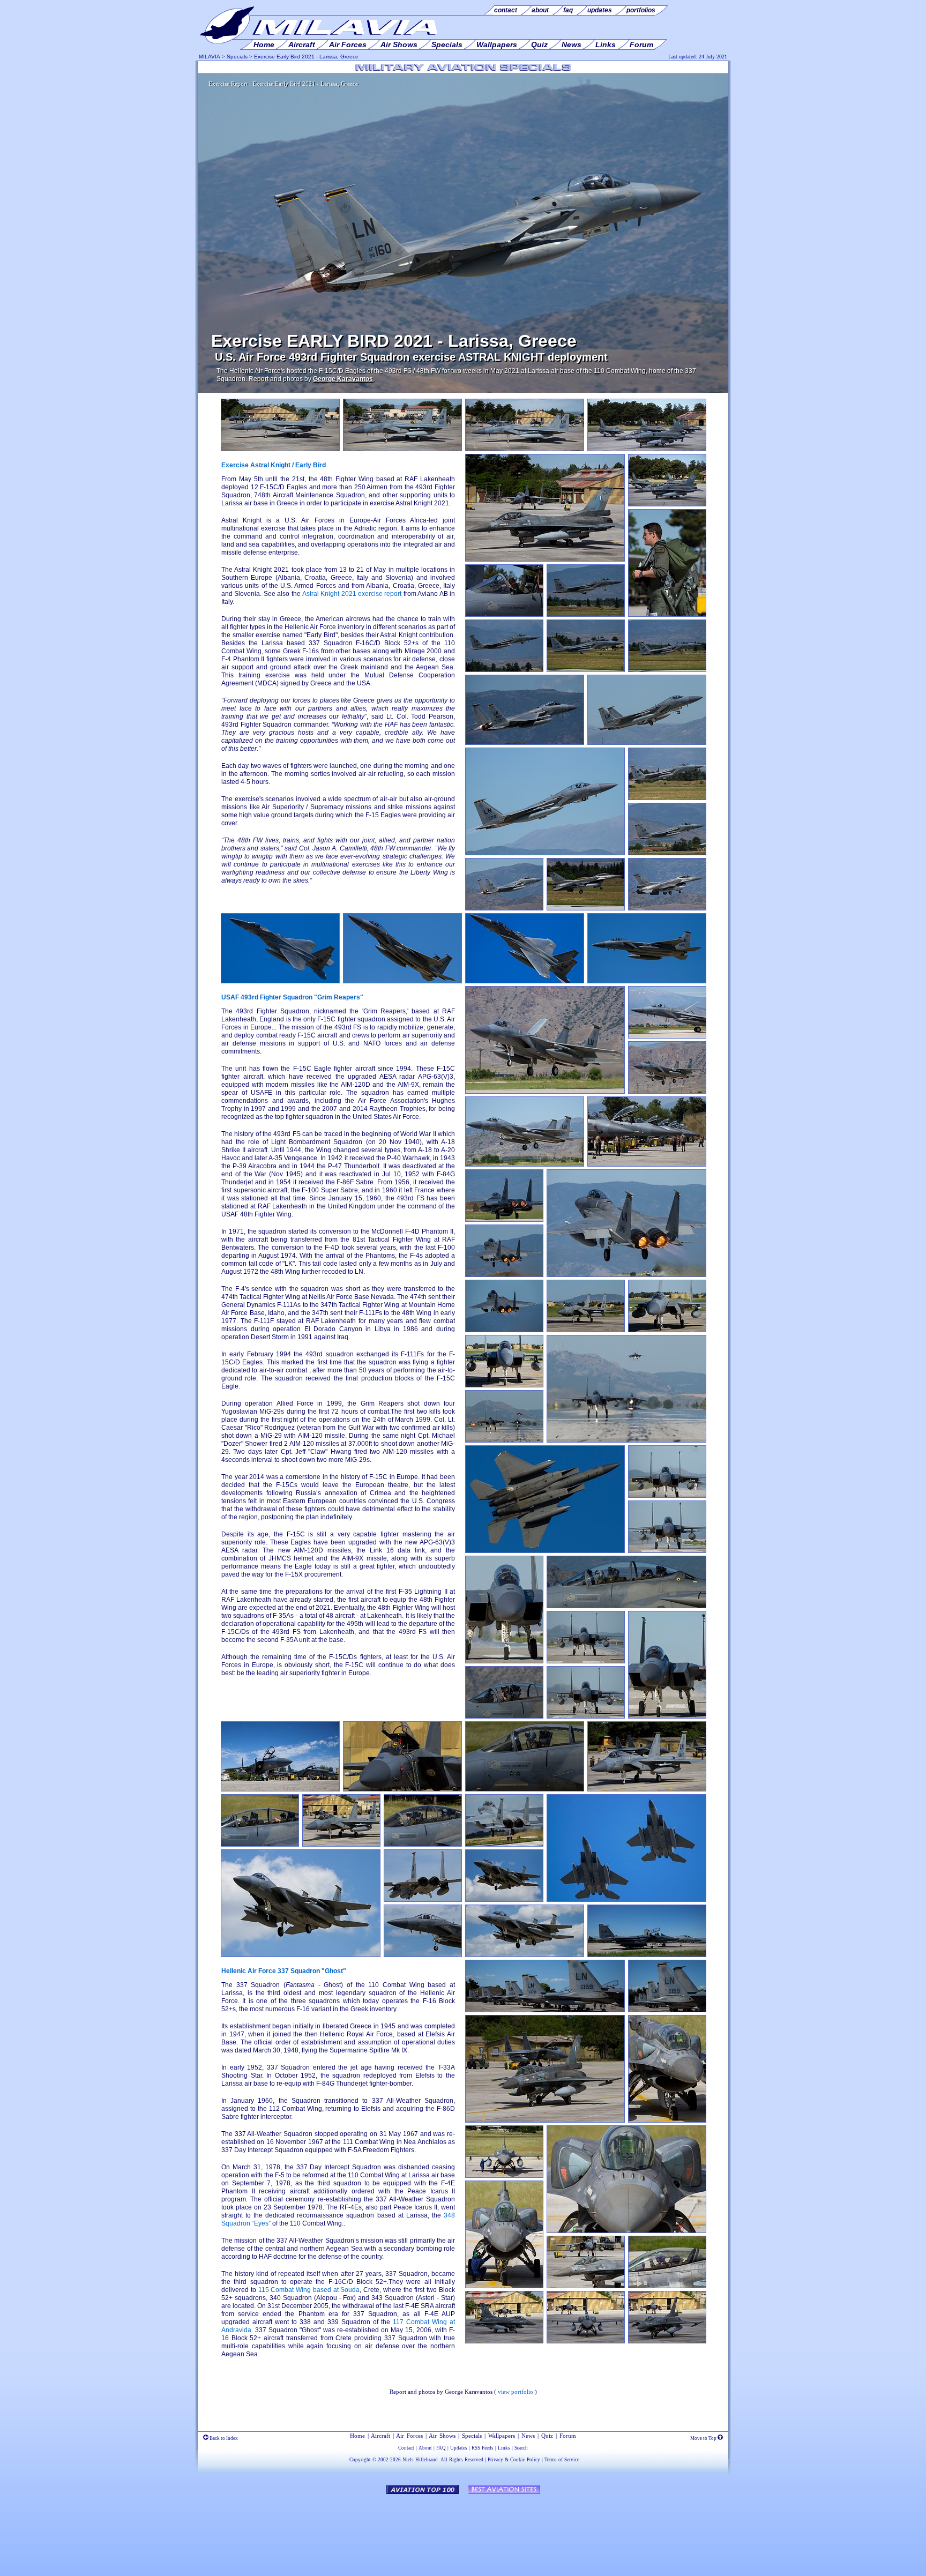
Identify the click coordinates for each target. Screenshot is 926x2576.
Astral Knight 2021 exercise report (352, 594)
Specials (237, 57)
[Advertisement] (463, 2530)
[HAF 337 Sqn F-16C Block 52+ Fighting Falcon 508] (545, 559)
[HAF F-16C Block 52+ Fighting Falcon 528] (586, 2286)
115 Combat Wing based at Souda (309, 2290)
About (425, 2448)
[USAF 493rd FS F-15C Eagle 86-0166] (586, 1330)
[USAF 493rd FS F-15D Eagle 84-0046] (586, 1716)
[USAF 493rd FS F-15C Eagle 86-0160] (280, 449)
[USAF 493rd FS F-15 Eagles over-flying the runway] (626, 1900)
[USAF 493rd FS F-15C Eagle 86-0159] (667, 670)
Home (357, 2436)
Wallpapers (502, 2436)
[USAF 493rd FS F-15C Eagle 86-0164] (586, 615)
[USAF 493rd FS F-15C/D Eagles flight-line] (647, 1164)
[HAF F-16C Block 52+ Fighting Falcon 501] (504, 2176)
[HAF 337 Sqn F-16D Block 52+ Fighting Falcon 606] (667, 504)
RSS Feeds (483, 2448)
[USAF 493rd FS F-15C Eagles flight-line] (545, 2010)
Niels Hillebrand (420, 2460)
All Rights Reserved (462, 2460)
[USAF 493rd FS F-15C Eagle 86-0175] (402, 981)
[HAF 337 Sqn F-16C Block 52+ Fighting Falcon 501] (647, 449)
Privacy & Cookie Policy (514, 2460)
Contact (406, 2448)
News (528, 2436)
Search (521, 2448)
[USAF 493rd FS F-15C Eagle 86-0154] (301, 1955)
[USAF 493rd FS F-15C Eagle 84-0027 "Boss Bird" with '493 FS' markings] (525, 743)
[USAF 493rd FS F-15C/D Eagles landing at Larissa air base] (626, 1440)
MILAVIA (210, 57)
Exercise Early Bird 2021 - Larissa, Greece (306, 57)
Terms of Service (562, 2460)
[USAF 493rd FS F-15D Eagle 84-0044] (586, 670)
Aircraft (380, 2436)
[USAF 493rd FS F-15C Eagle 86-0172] (647, 743)
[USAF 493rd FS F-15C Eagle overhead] (545, 1551)
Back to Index (223, 2438)
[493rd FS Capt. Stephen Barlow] (667, 615)
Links (504, 2448)
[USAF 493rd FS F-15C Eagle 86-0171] (402, 449)
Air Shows (442, 2436)
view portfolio (516, 2392)
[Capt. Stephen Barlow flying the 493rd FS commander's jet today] (504, 615)
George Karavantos (343, 379)
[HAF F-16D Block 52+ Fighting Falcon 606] (545, 2120)
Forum (568, 2436)
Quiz (547, 2436)
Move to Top (704, 2438)
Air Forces (409, 2436)
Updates (459, 2448)
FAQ (441, 2448)
